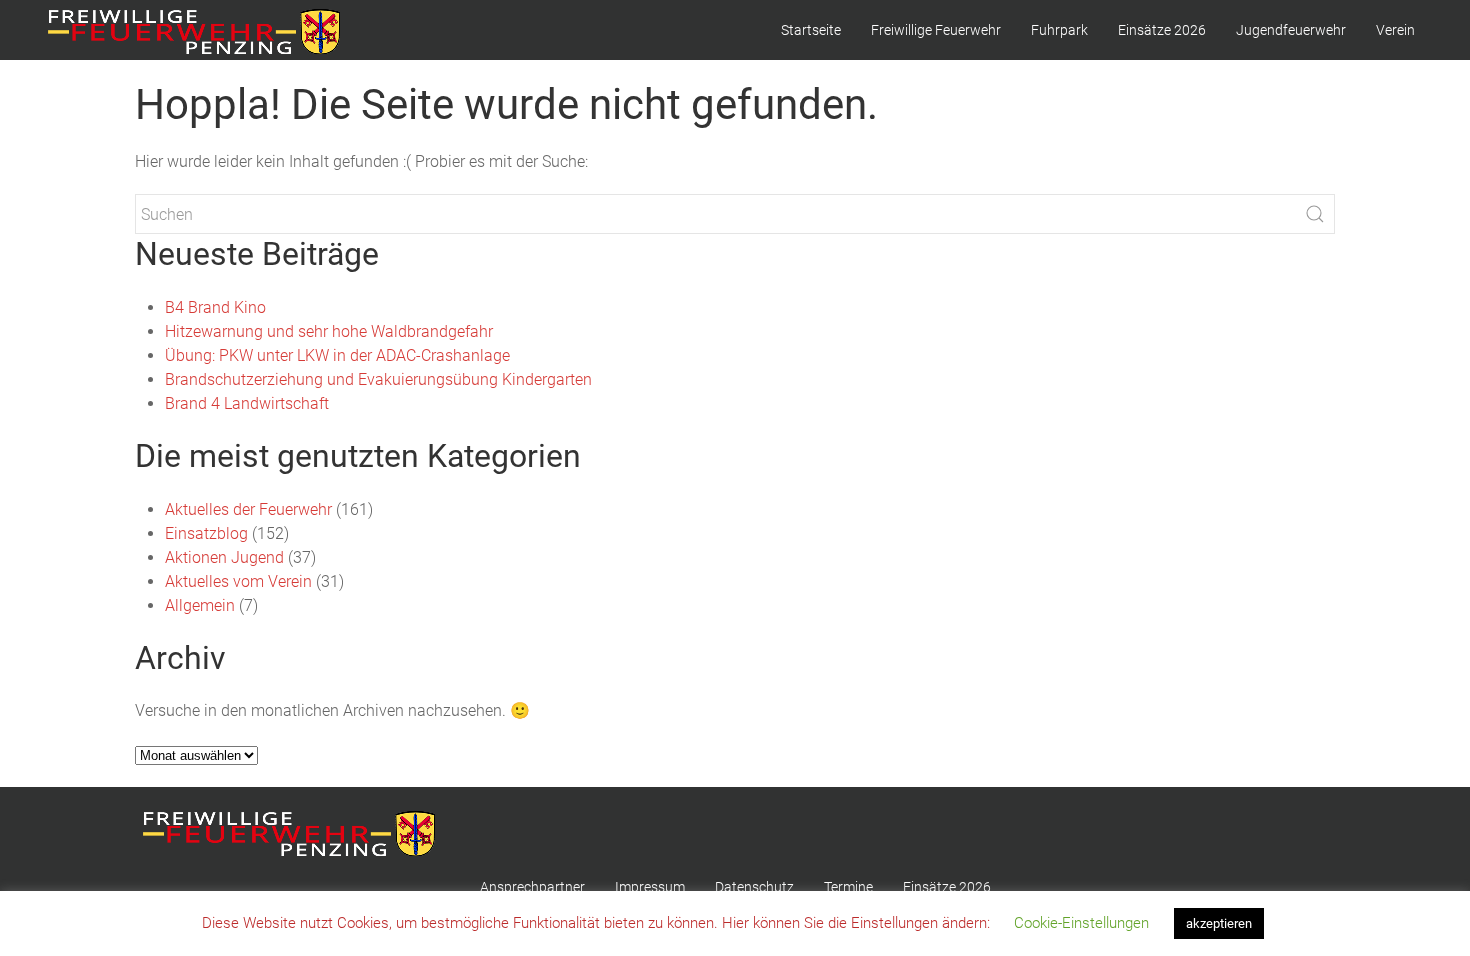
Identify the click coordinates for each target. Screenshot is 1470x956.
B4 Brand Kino (215, 307)
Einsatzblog (206, 533)
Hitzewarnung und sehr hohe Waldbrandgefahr (329, 331)
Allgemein (200, 605)
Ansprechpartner (532, 887)
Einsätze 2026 (1162, 30)
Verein (1395, 30)
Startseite (811, 30)
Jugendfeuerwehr (1291, 30)
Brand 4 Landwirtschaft (247, 403)
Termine (848, 887)
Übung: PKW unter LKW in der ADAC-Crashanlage (337, 355)
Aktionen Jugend (224, 557)
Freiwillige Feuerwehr (936, 30)
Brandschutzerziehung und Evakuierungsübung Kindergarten (378, 379)
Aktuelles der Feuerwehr (248, 509)
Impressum (650, 887)
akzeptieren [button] (1219, 923)
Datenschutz (754, 887)
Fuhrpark (1059, 30)
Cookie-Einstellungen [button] (1081, 923)
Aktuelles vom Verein (238, 581)
